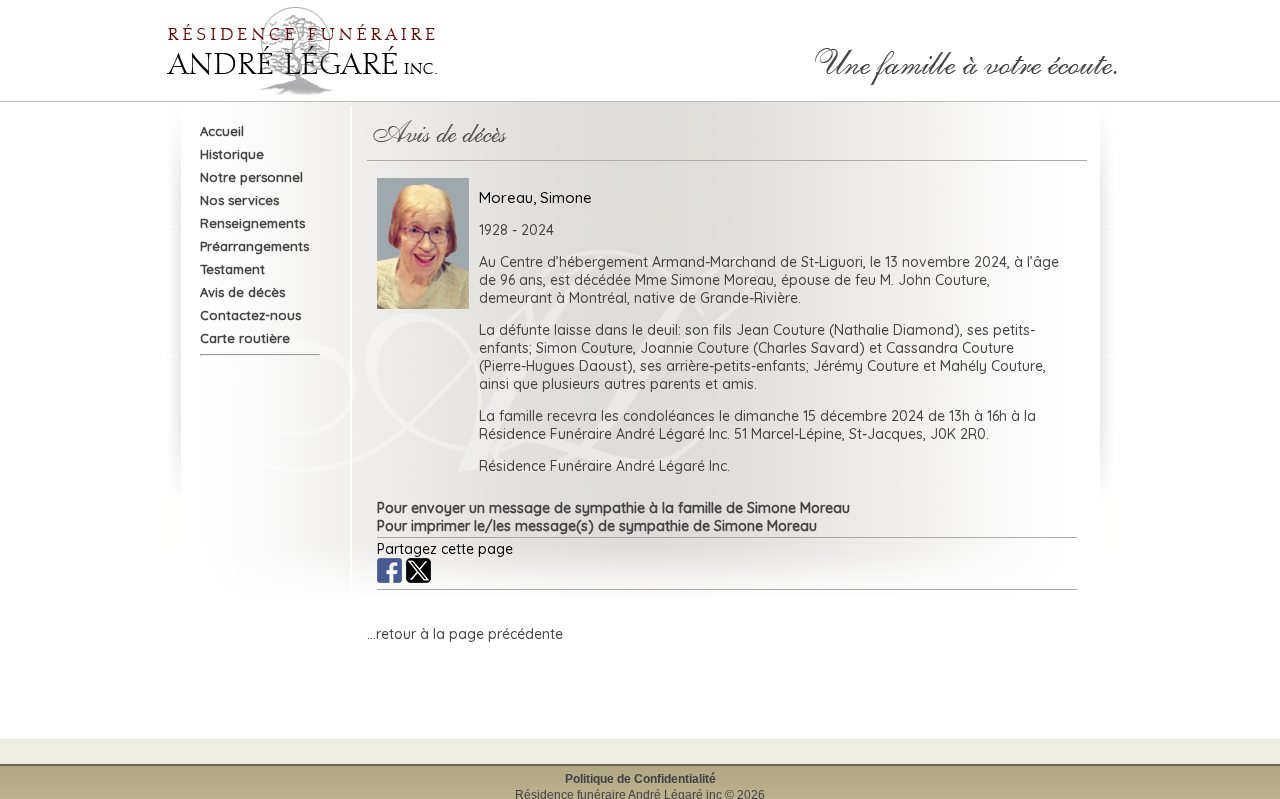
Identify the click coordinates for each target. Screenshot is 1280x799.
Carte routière (245, 338)
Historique (232, 154)
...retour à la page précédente (465, 634)
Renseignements (252, 223)
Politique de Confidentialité (640, 779)
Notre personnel (251, 177)
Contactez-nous (250, 315)
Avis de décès (242, 292)
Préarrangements (254, 246)
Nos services (239, 200)
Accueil (222, 131)
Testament (232, 269)
